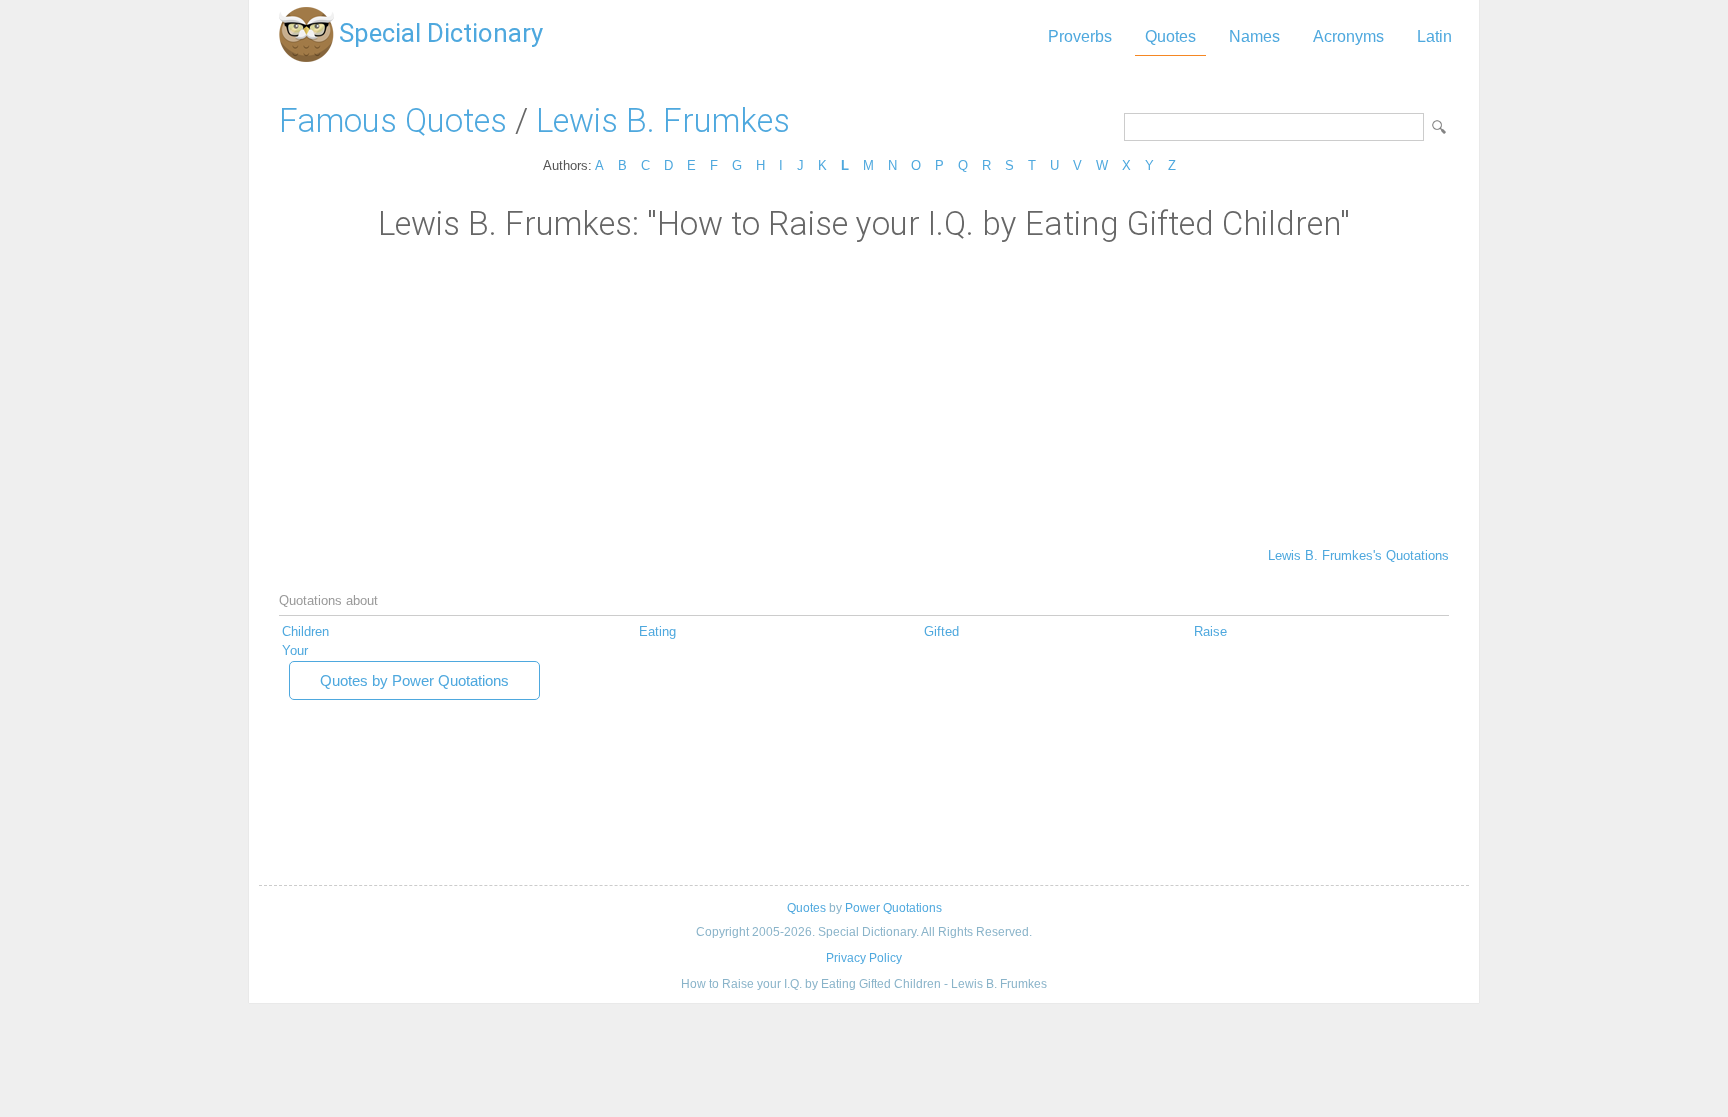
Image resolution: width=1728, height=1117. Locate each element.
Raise (1210, 631)
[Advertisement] (864, 393)
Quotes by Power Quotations (414, 680)
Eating (657, 631)
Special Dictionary (441, 33)
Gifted (941, 631)
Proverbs (1080, 36)
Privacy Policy (864, 958)
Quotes (1170, 36)
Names (1254, 36)
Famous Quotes (393, 120)
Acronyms (1348, 36)
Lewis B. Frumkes (663, 120)
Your (295, 650)
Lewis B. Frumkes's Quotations (1358, 555)
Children (305, 631)
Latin (1434, 36)
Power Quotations (893, 908)
